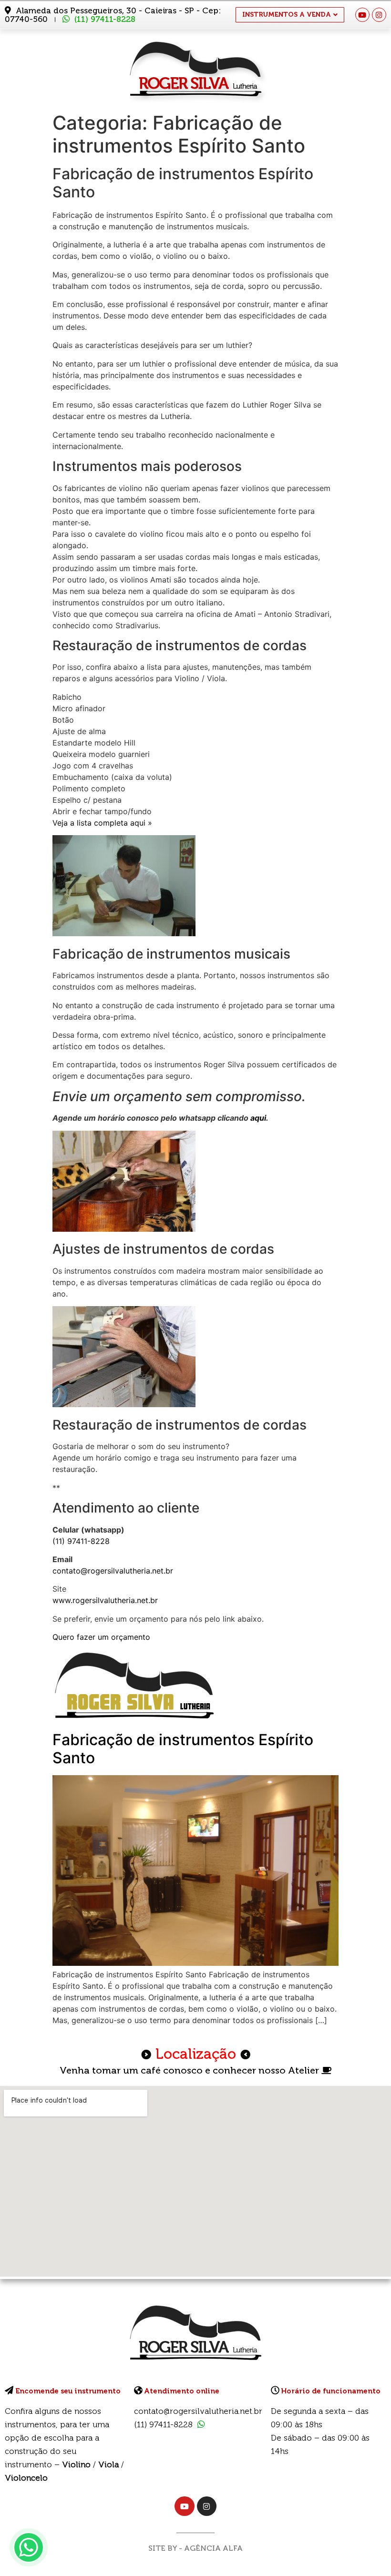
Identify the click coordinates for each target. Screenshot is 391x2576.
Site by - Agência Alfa (195, 2548)
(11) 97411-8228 (105, 19)
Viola (108, 2464)
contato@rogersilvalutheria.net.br (113, 1571)
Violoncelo (26, 2478)
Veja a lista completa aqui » (102, 823)
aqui (258, 1118)
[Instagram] (379, 15)
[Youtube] (362, 15)
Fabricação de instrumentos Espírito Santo (183, 1749)
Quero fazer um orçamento (101, 1637)
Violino (76, 2464)
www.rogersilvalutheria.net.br (105, 1600)
